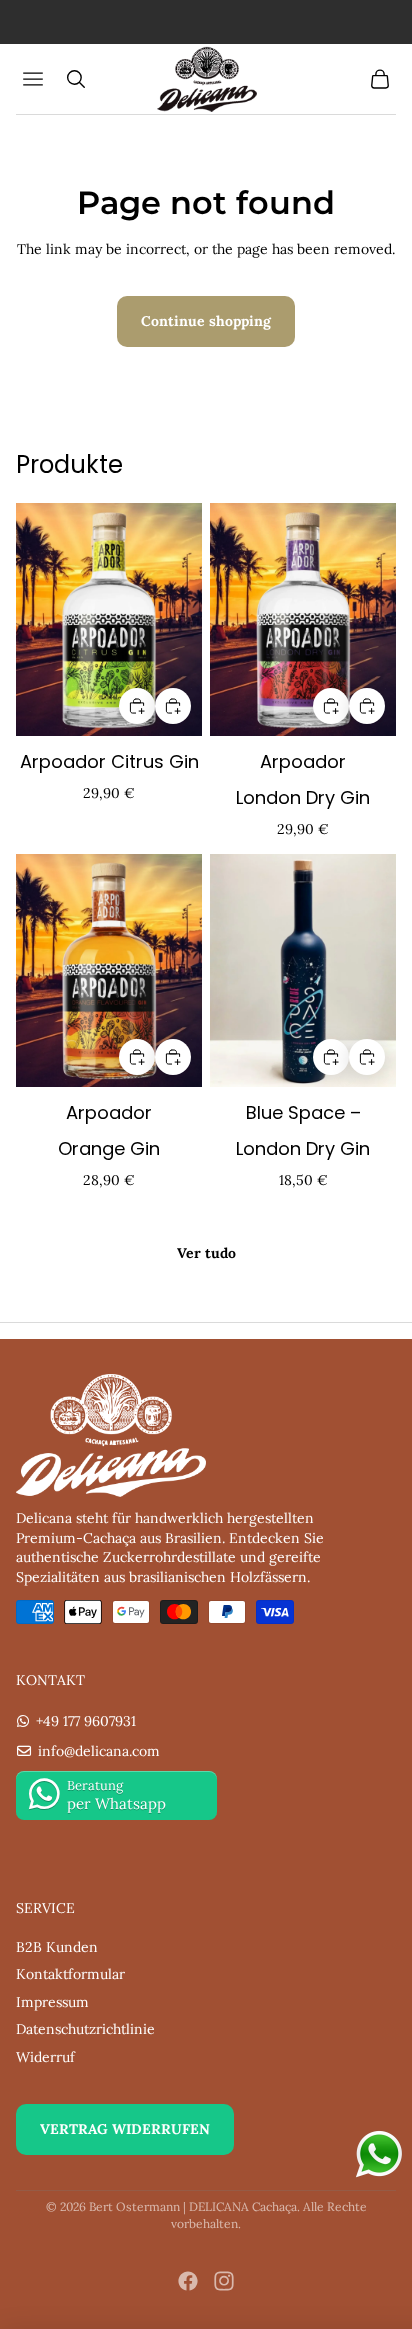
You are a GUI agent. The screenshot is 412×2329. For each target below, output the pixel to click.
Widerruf (45, 2057)
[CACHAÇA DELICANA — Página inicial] (206, 79)
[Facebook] (188, 2281)
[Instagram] (224, 2281)
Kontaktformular (70, 1974)
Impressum (52, 2002)
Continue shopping (206, 321)
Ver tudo (206, 1253)
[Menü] (35, 79)
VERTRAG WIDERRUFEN (125, 2129)
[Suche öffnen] (76, 79)
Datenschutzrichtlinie (85, 2029)
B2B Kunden (57, 1947)
